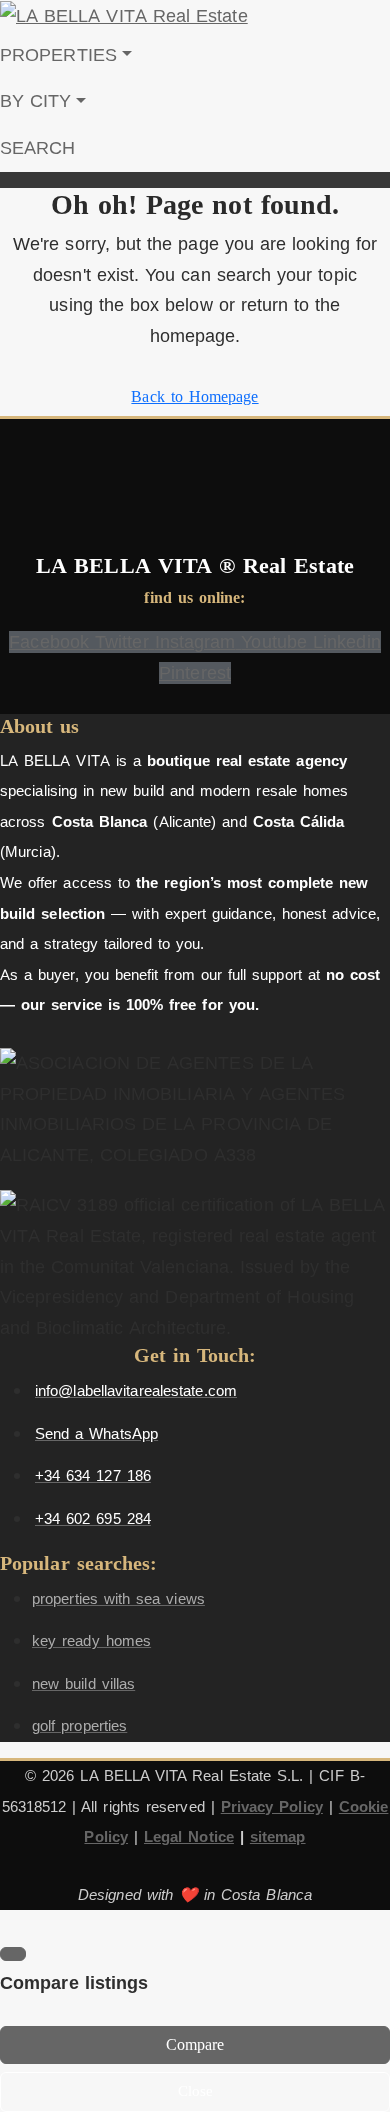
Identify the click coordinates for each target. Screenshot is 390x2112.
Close (195, 2091)
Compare (195, 2044)
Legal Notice (189, 1836)
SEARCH (38, 148)
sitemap (278, 1836)
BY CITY (36, 101)
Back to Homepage (194, 396)
